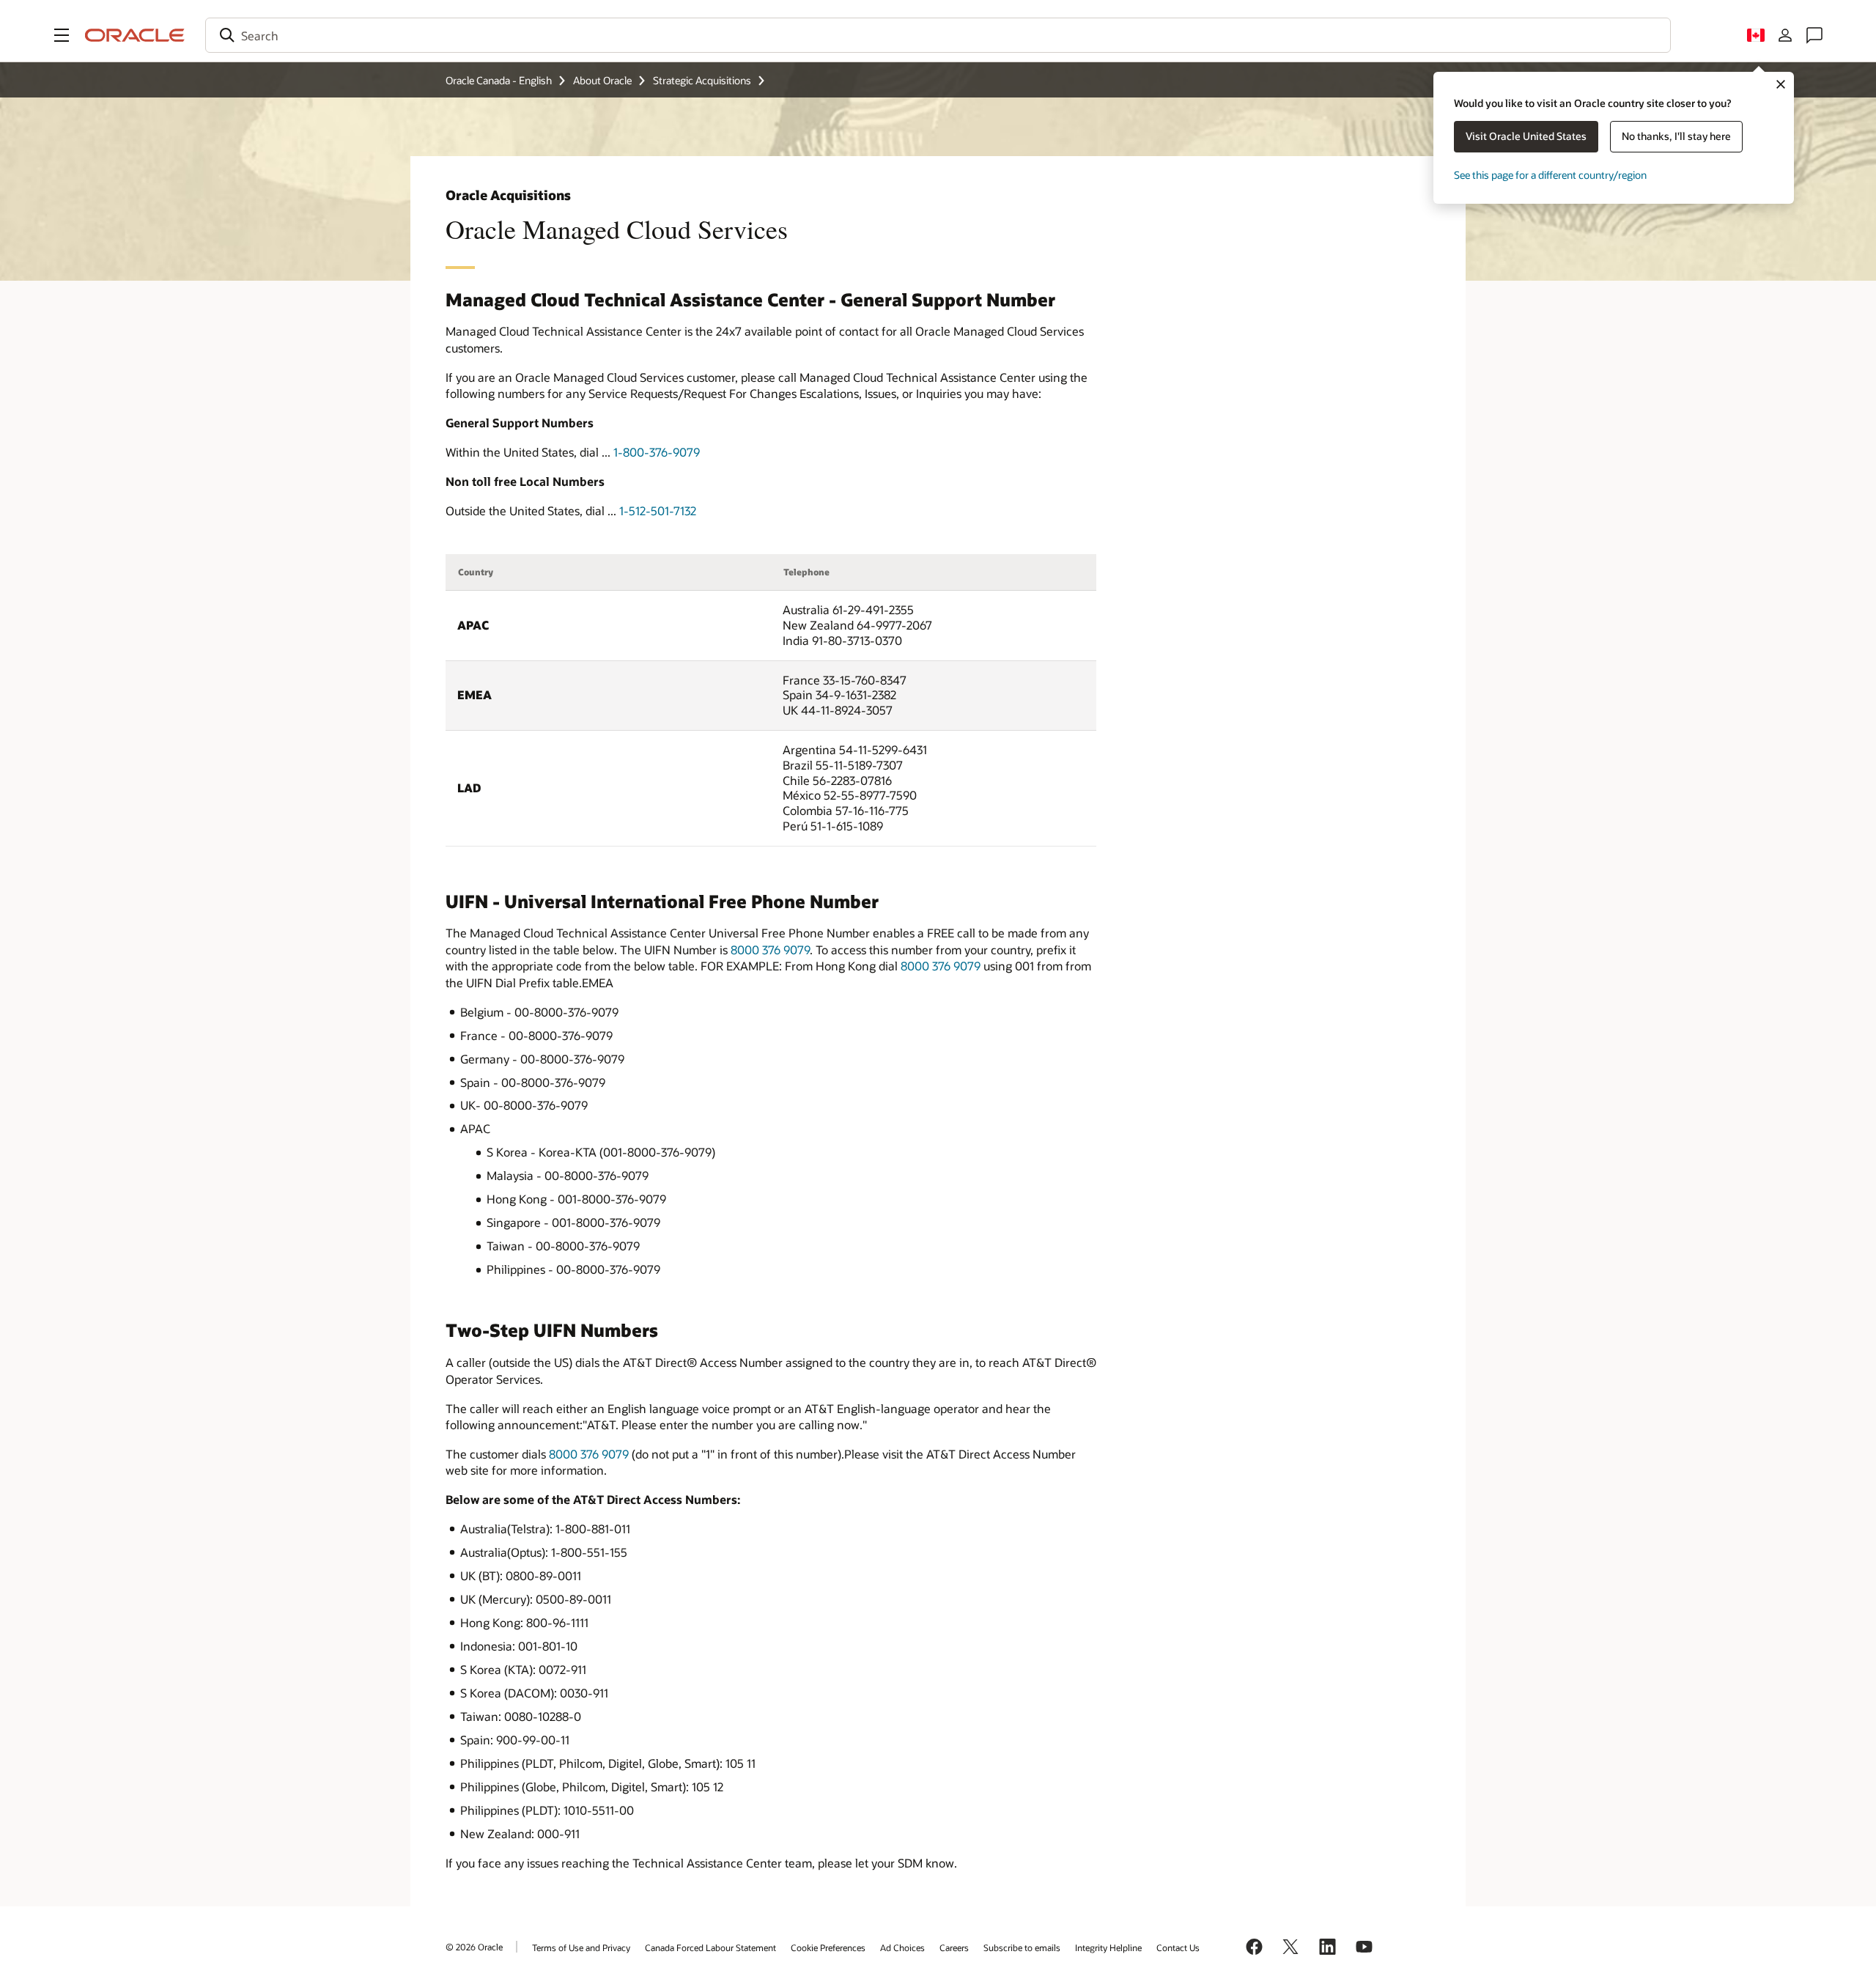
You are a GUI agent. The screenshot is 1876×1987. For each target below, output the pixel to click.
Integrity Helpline (1108, 1947)
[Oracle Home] (135, 35)
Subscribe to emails (1022, 1947)
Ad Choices (902, 1947)
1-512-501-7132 (658, 510)
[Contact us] (1814, 35)
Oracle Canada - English (499, 80)
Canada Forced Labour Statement (710, 1947)
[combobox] (938, 35)
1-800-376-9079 (657, 452)
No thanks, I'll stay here (1676, 136)
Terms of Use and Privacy (581, 1947)
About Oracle (602, 80)
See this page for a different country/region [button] (1550, 175)
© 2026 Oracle (474, 1947)
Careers (954, 1947)
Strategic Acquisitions (702, 80)
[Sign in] (1785, 35)
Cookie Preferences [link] (828, 1947)
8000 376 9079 (770, 950)
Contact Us (1178, 1947)
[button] (62, 35)
